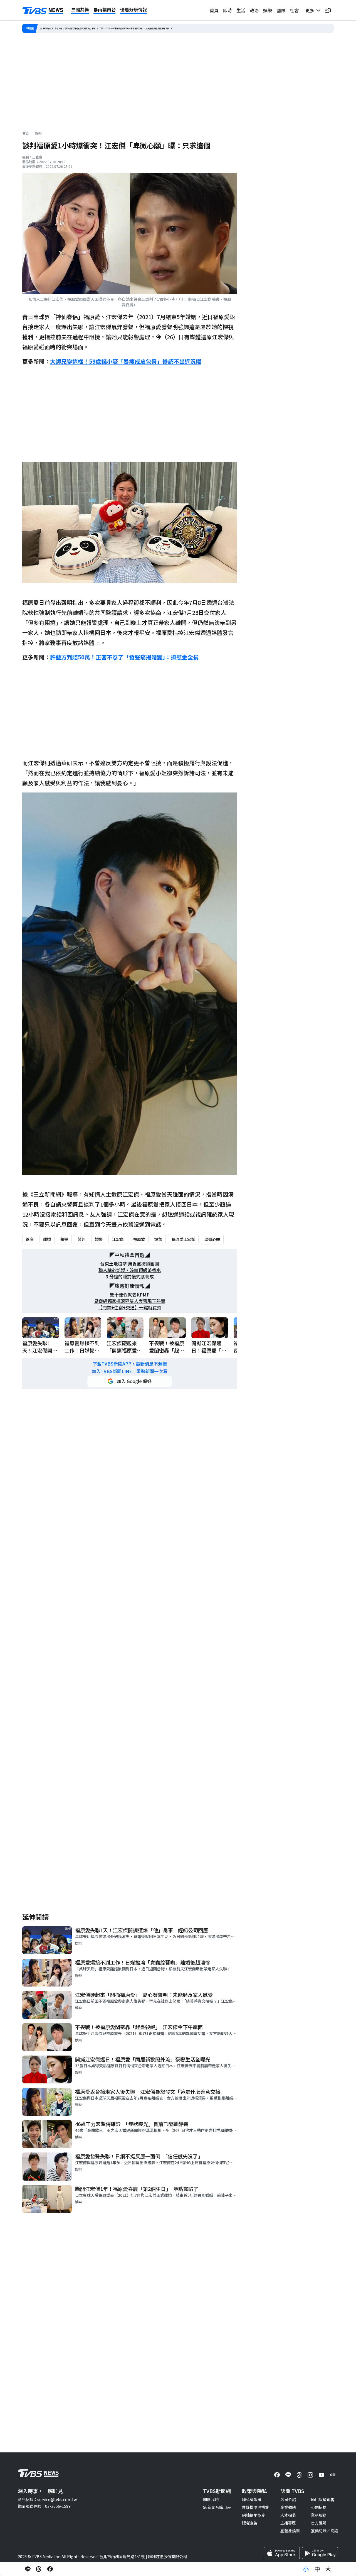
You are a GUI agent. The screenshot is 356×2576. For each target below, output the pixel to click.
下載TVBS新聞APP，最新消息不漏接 (130, 1364)
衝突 (30, 1239)
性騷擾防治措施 (256, 2507)
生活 (241, 10)
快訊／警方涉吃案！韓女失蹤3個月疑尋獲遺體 (79, 28)
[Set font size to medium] (317, 2569)
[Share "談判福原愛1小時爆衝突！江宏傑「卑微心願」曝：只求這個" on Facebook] (50, 2569)
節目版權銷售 (323, 2499)
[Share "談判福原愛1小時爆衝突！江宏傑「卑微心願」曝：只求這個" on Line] (28, 2569)
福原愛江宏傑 (183, 1239)
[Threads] (299, 2475)
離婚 (47, 1239)
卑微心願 (212, 1239)
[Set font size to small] (306, 2569)
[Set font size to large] (328, 2569)
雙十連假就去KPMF (130, 1295)
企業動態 (288, 2507)
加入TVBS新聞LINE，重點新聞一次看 (130, 1371)
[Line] (288, 2475)
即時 (228, 10)
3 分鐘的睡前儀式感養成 (130, 1277)
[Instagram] (310, 2475)
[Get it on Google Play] (320, 2553)
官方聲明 (319, 2523)
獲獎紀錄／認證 (325, 2531)
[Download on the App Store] (282, 2553)
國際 (281, 10)
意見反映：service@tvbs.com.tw (47, 2499)
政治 (254, 10)
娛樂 (268, 10)
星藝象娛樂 (290, 2531)
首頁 (214, 10)
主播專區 (288, 2523)
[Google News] (333, 2475)
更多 (311, 10)
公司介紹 (288, 2499)
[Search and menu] (328, 10)
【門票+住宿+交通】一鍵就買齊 (130, 1307)
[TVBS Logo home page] (43, 11)
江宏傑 (118, 1239)
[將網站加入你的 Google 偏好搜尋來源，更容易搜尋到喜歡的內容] (130, 1381)
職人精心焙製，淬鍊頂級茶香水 (130, 1270)
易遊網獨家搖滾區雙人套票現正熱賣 (130, 1301)
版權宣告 (250, 2523)
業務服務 (319, 2515)
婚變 (99, 1239)
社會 (294, 10)
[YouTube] (322, 2475)
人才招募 (288, 2515)
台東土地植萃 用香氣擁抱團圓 (130, 1264)
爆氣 (158, 1239)
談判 (81, 1239)
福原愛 (139, 1239)
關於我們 (211, 2499)
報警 (64, 1239)
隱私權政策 (252, 2499)
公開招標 (319, 2507)
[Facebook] (277, 2475)
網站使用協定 (254, 2515)
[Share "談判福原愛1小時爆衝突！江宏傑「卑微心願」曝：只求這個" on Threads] (39, 2569)
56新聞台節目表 (217, 2507)
